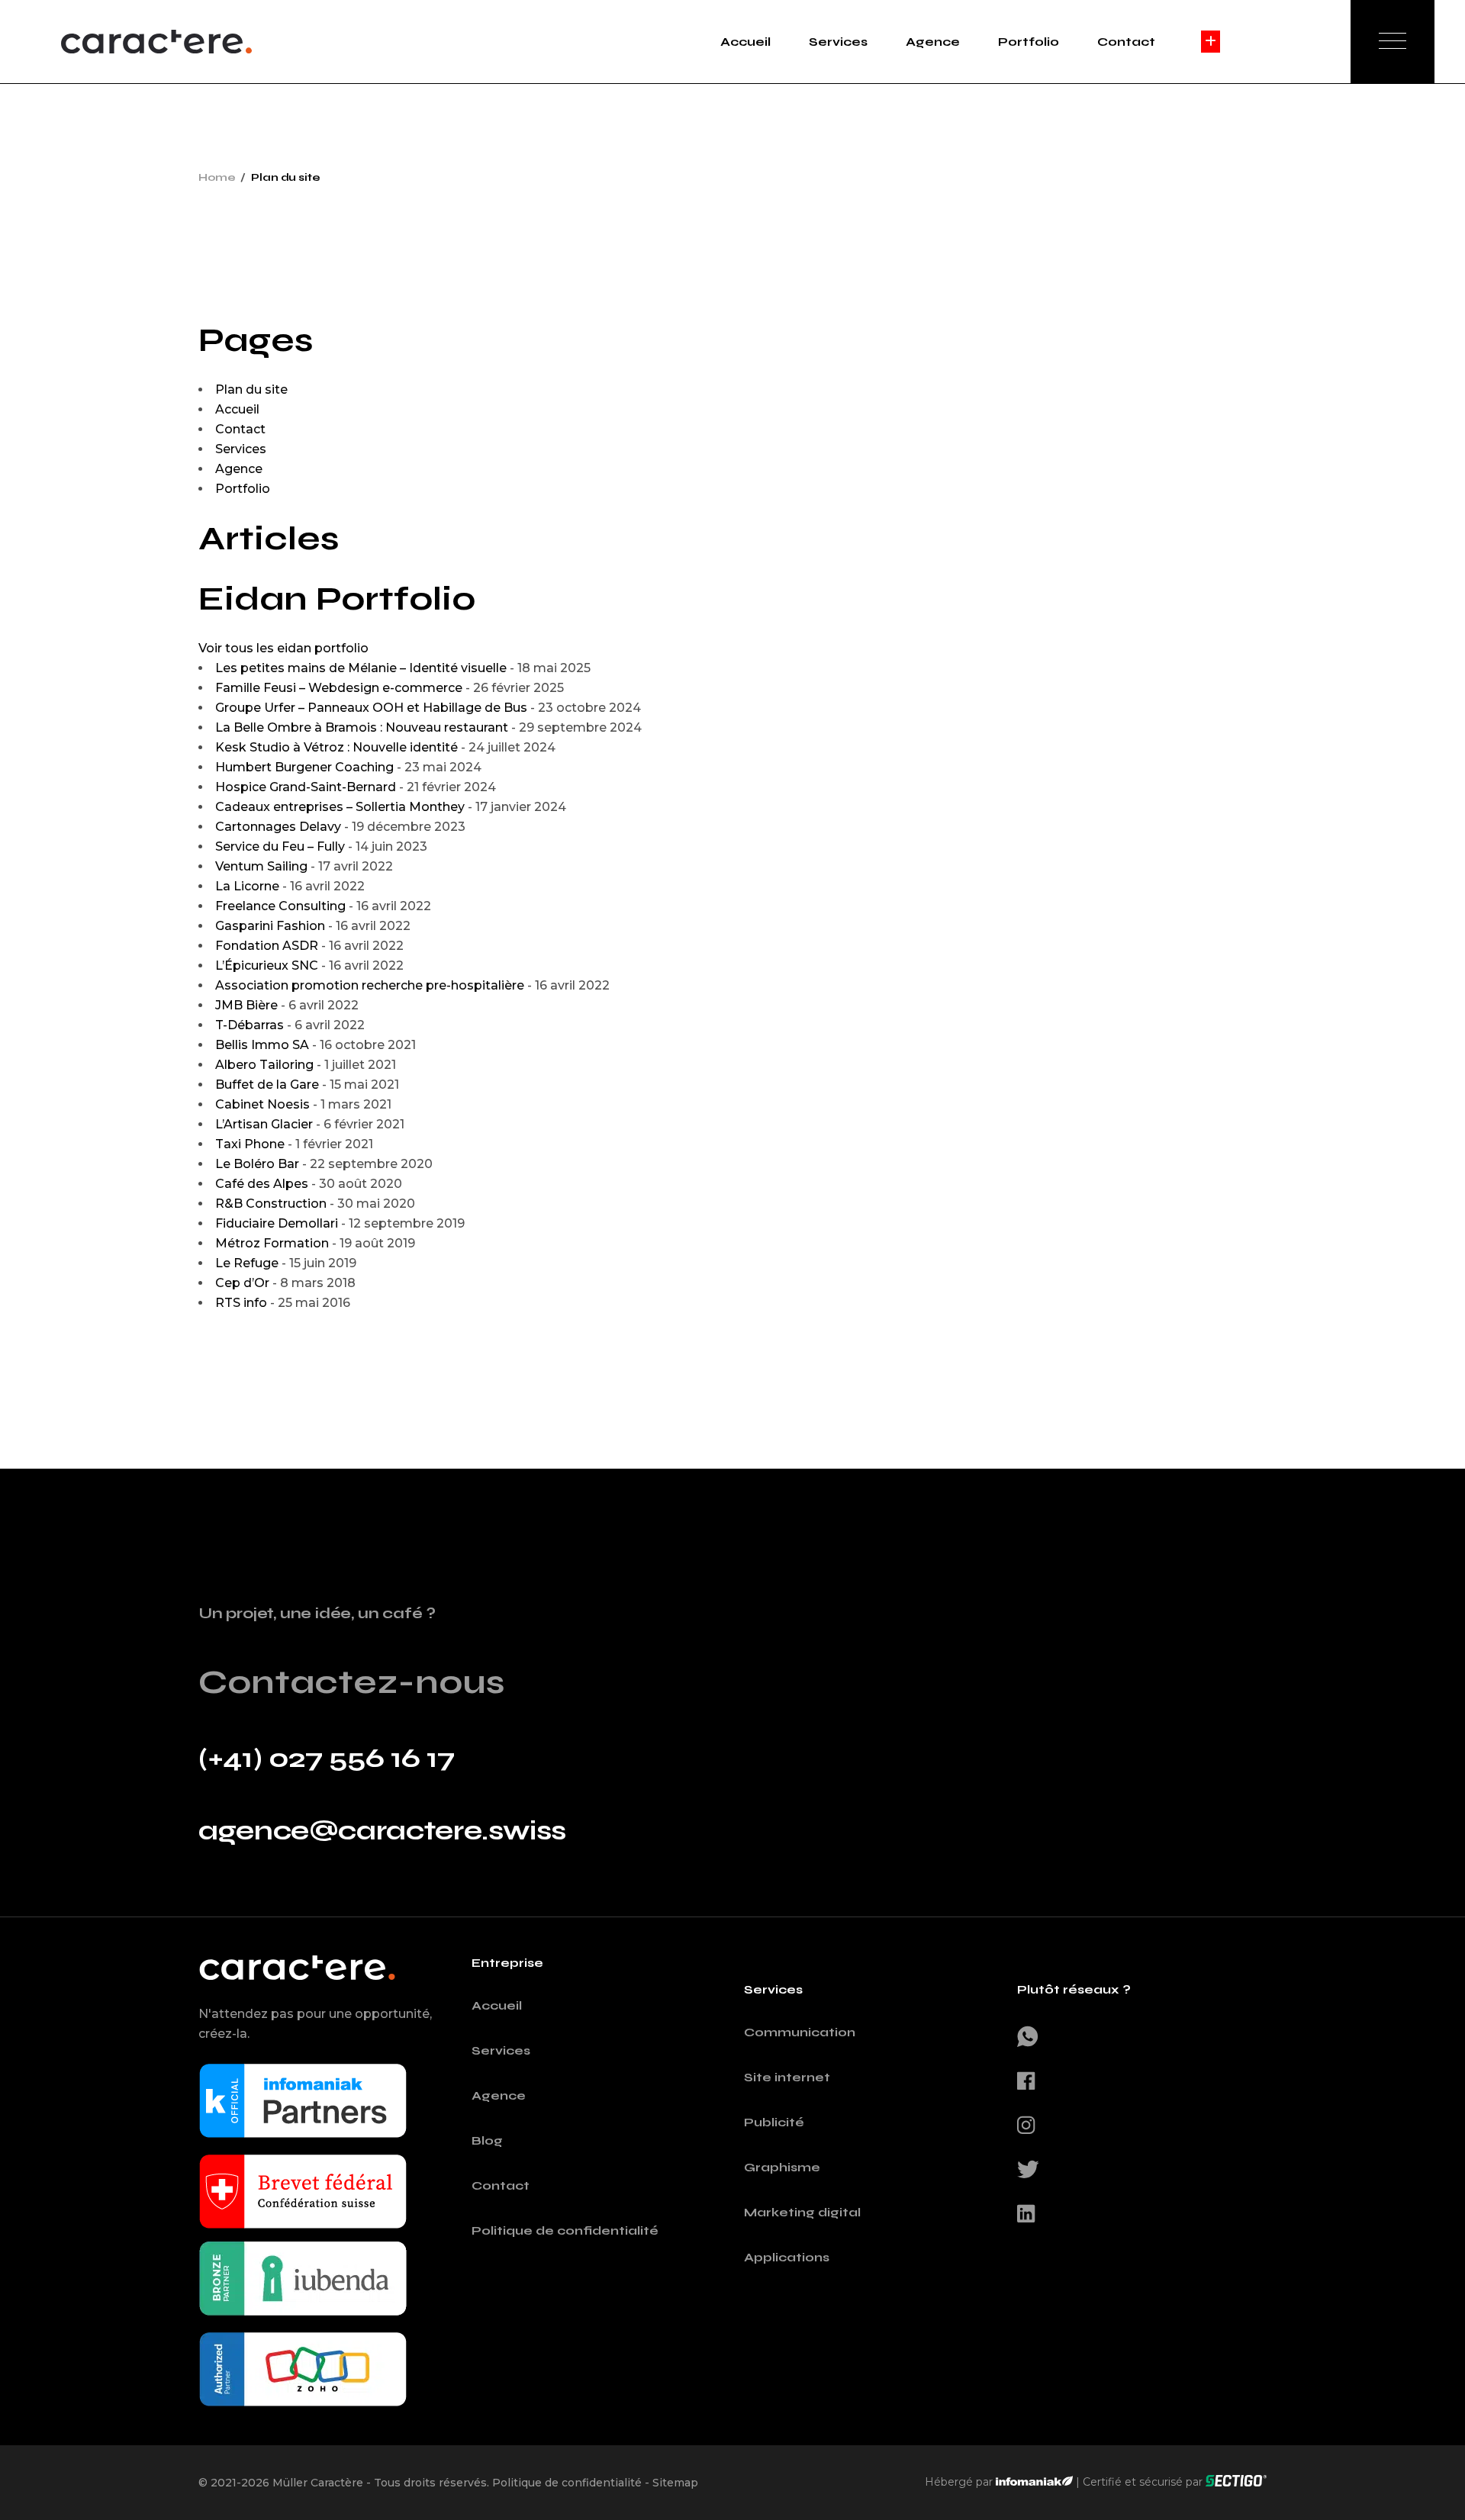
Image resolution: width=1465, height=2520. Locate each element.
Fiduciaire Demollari (277, 1223)
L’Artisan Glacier (264, 1124)
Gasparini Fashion (270, 926)
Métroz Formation (272, 1243)
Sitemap (675, 2483)
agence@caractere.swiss (382, 1831)
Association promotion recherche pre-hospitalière (370, 985)
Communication (800, 2032)
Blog (487, 2140)
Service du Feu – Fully (280, 846)
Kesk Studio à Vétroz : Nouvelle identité (336, 747)
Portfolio (243, 489)
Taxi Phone (250, 1144)
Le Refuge (247, 1263)
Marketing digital (802, 2212)
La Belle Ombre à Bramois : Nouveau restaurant (362, 727)
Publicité (774, 2122)
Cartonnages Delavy (278, 827)
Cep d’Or (242, 1283)
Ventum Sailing (261, 866)
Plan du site (251, 389)
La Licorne (247, 886)
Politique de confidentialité (565, 2230)
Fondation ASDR (267, 946)
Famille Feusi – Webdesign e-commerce (339, 688)
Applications (787, 2257)
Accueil (237, 409)
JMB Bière (246, 1005)
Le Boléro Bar (257, 1164)
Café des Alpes (262, 1184)
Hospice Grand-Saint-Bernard (306, 787)
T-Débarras (250, 1025)
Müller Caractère (318, 2483)
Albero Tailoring (264, 1065)
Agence (239, 469)
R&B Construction (271, 1204)
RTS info (241, 1303)
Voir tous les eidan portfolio (283, 648)
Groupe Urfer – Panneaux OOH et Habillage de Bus (371, 708)
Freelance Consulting (280, 906)
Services (241, 449)
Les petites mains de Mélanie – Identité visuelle (361, 668)
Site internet (787, 2077)
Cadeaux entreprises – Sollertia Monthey (340, 807)
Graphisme (782, 2167)
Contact (240, 429)
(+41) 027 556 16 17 (326, 1758)
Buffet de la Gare (267, 1085)
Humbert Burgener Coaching (304, 767)
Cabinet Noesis (262, 1104)
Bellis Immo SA (262, 1045)
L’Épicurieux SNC (267, 966)
